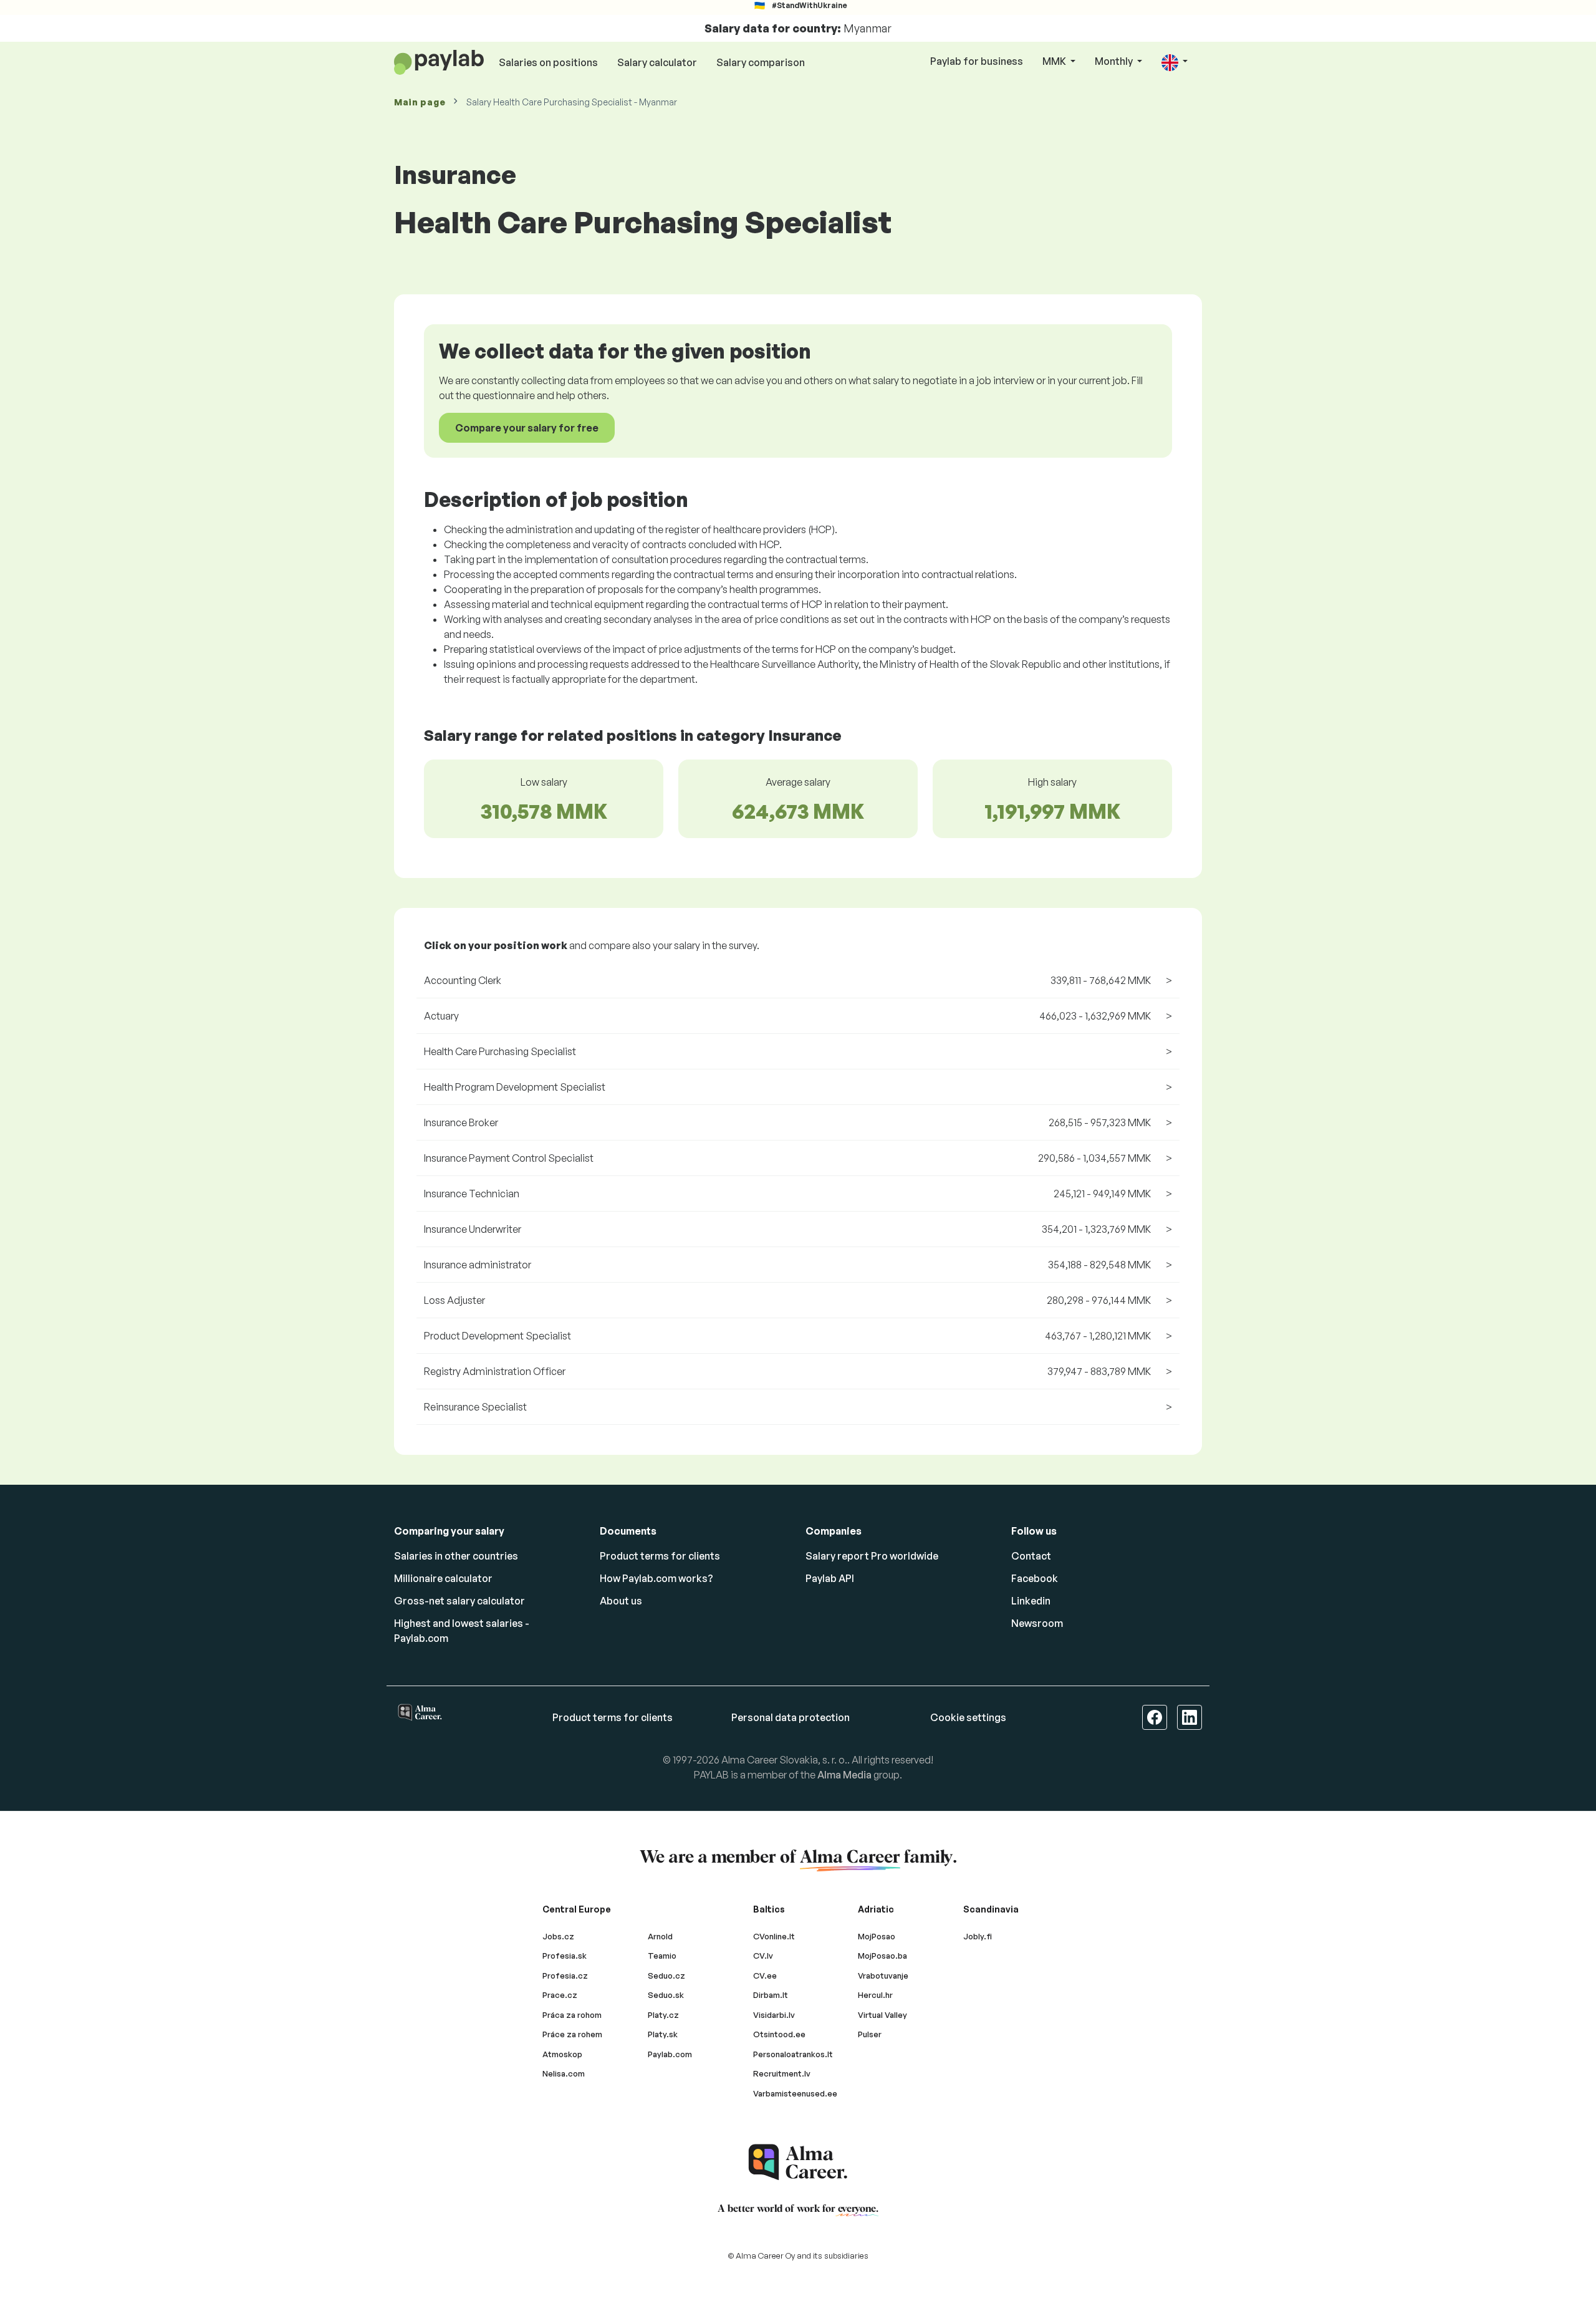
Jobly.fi (978, 1936)
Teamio (662, 1956)
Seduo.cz (666, 1976)
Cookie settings (968, 1717)
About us (621, 1601)
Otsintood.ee (779, 2034)
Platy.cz (663, 2015)
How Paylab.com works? (656, 1578)
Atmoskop (562, 2054)
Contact (1031, 1556)
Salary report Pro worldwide (872, 1556)
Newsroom (1037, 1623)
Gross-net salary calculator (459, 1601)
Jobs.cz (558, 1936)
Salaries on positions (548, 62)
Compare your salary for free (527, 428)
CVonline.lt (774, 1936)
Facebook (1035, 1578)
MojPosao (877, 1936)
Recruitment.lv (782, 2073)
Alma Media (844, 1775)
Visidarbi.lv (774, 2015)
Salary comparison (761, 62)
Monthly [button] (1115, 61)
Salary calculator (657, 62)
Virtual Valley (882, 2015)
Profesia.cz (565, 1976)
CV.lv (763, 1956)
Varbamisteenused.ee (795, 2093)
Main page (420, 102)
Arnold (660, 1936)
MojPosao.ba (882, 1956)
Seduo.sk (666, 1995)
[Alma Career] (798, 2162)
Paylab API (830, 1578)
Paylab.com (670, 2054)
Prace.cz (560, 1995)
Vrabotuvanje (883, 1976)
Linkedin (1031, 1601)
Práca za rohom (572, 2015)
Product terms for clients (660, 1556)
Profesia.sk (565, 1956)
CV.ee (765, 1976)
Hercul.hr (875, 1995)
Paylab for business (977, 61)
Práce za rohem (572, 2034)
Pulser (870, 2034)
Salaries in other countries (456, 1556)
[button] (1175, 62)
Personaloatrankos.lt (793, 2054)
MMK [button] (1055, 61)
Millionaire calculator (443, 1578)
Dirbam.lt (771, 1995)
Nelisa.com (564, 2073)
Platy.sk (663, 2034)
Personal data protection (791, 1717)
